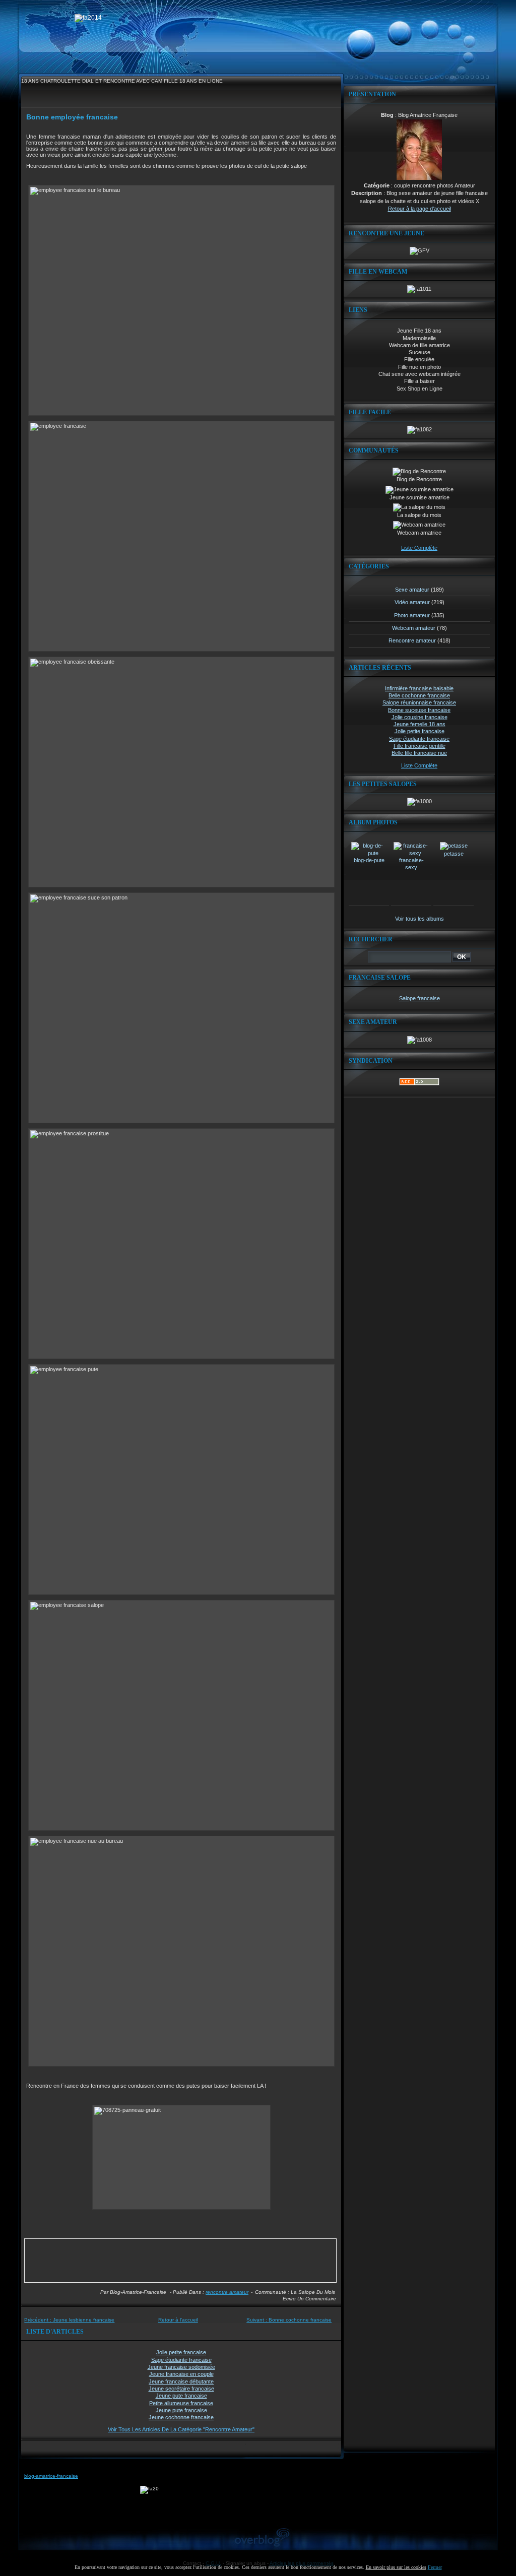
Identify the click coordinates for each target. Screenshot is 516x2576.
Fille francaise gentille (420, 746)
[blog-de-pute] (369, 853)
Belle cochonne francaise (419, 695)
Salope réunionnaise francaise (419, 702)
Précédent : (69, 2320)
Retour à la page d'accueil (420, 209)
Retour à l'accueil (178, 2320)
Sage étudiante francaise (181, 2360)
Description (367, 193)
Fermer (435, 2567)
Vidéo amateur (412, 602)
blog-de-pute (369, 860)
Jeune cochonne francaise (181, 2417)
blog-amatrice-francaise (51, 2476)
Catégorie (377, 185)
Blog (387, 115)
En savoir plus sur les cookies (396, 2567)
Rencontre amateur (227, 2292)
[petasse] (454, 846)
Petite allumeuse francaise (181, 2403)
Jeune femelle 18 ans (420, 724)
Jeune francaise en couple (181, 2374)
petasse (454, 854)
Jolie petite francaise (181, 2352)
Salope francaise (420, 998)
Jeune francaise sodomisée (181, 2367)
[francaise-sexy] (411, 853)
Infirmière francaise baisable (419, 688)
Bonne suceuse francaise (419, 710)
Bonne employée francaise (72, 117)
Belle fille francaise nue (419, 753)
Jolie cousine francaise (420, 717)
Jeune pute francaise (181, 2396)
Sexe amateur (412, 590)
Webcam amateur (414, 628)
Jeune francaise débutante (181, 2381)
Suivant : (289, 2320)
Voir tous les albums (420, 919)
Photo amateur (412, 615)
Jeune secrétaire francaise (181, 2389)
